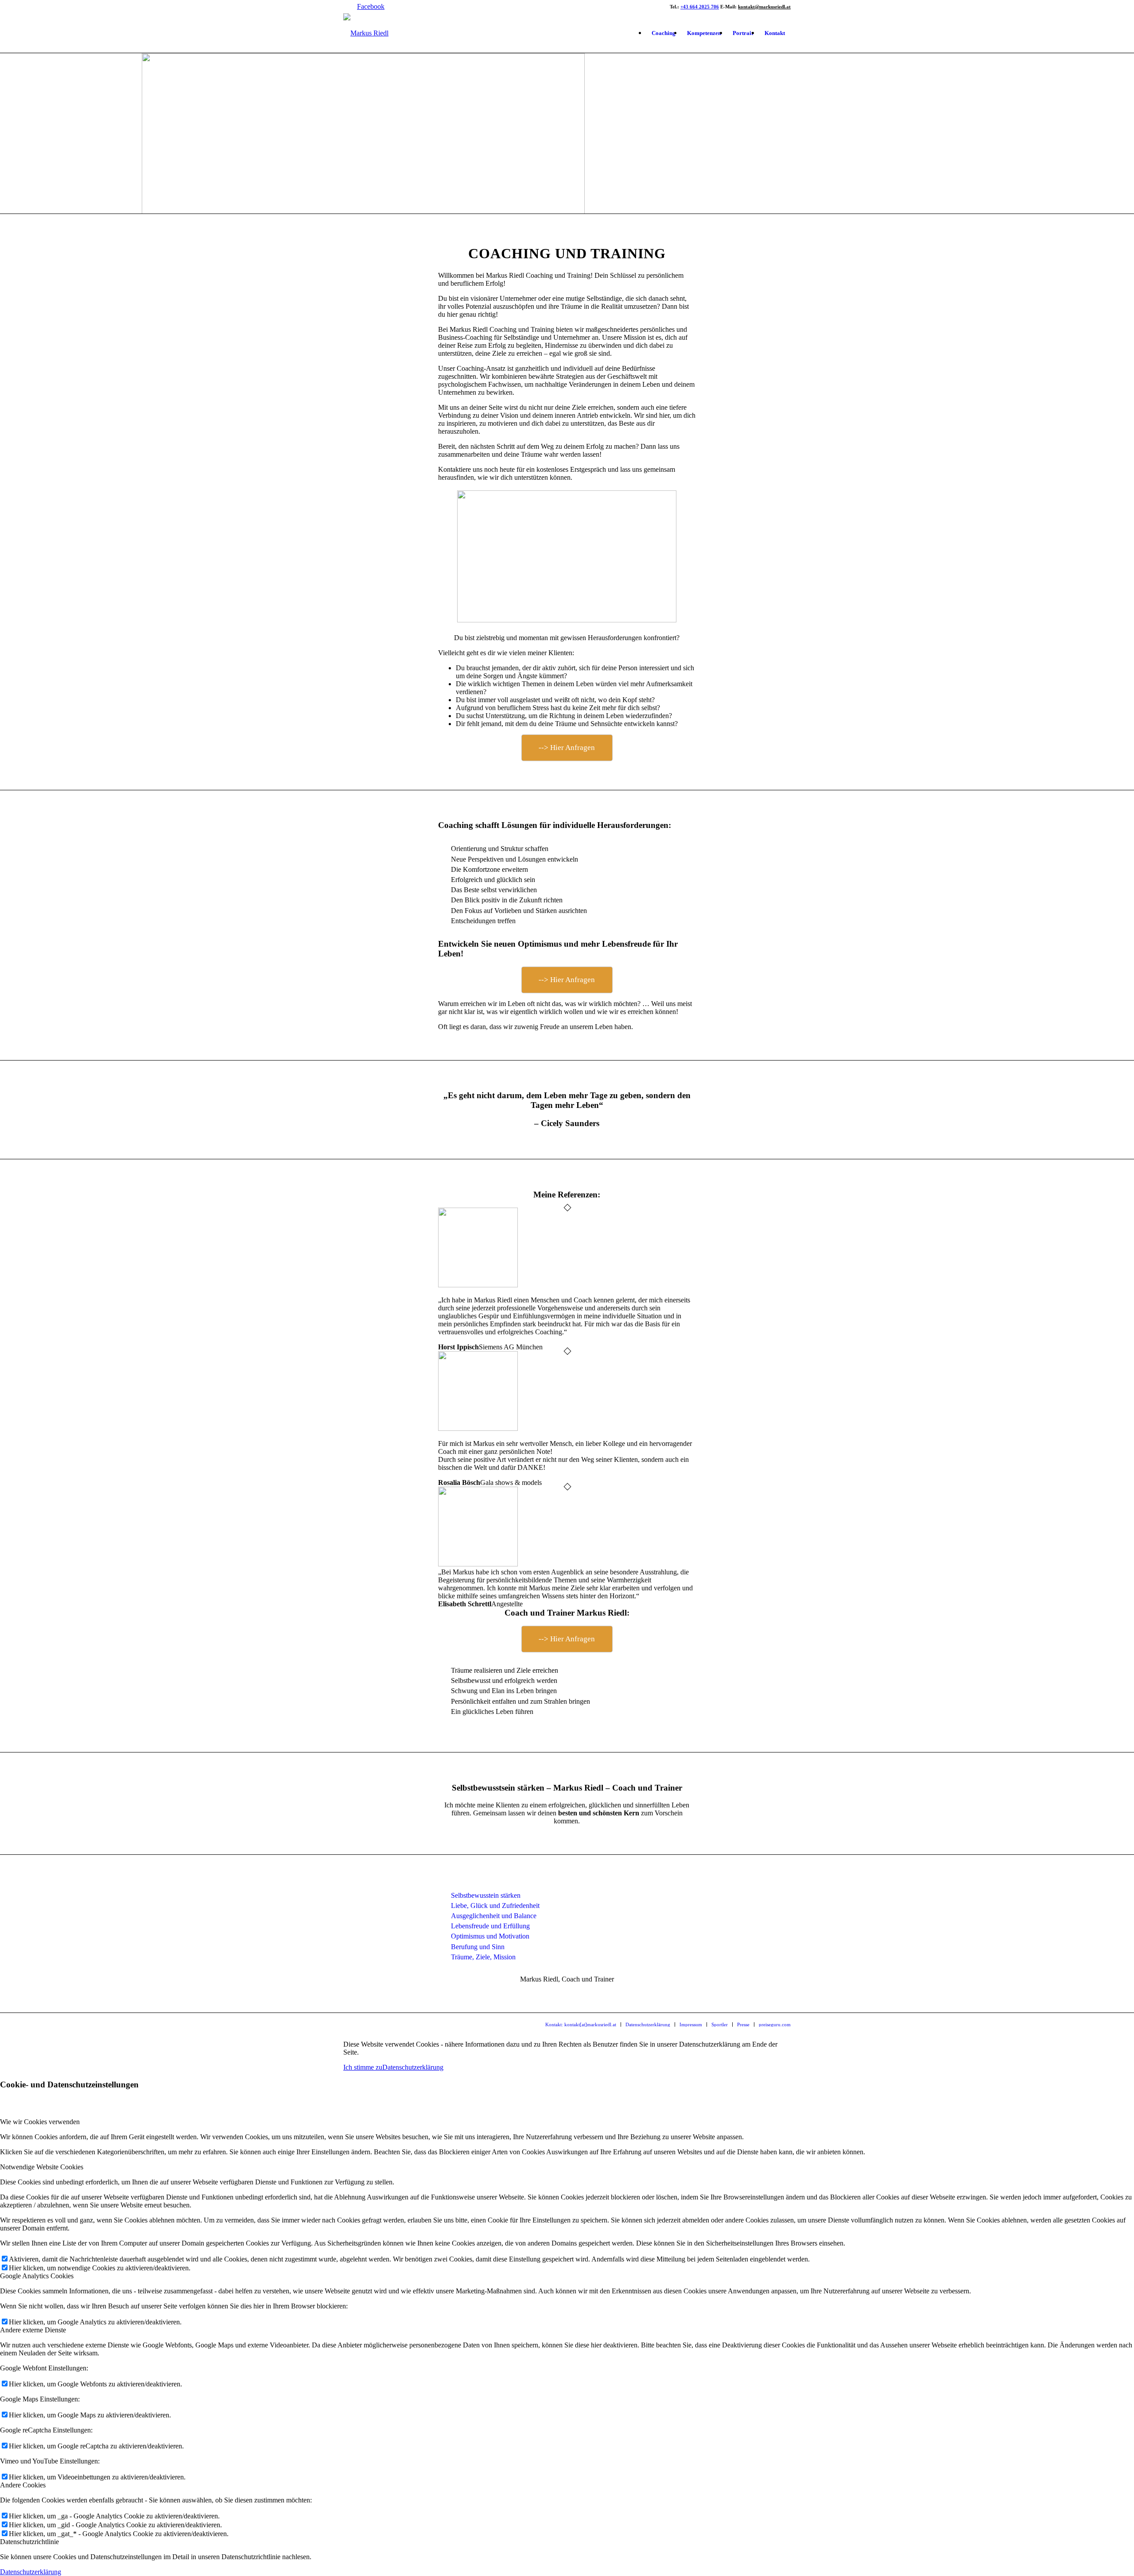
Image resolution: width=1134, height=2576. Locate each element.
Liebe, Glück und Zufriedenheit (495, 1906)
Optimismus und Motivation (490, 1936)
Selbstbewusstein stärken (486, 1895)
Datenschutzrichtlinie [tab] (29, 2542)
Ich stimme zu (363, 2067)
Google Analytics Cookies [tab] (37, 2276)
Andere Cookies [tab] (23, 2485)
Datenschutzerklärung (413, 2067)
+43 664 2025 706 (700, 7)
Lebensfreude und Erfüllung (490, 1926)
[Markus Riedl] (366, 33)
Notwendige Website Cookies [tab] (42, 2167)
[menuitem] (664, 33)
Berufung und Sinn (478, 1947)
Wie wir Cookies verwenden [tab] (40, 2122)
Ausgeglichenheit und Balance (494, 1916)
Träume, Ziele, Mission (483, 1957)
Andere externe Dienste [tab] (33, 2330)
